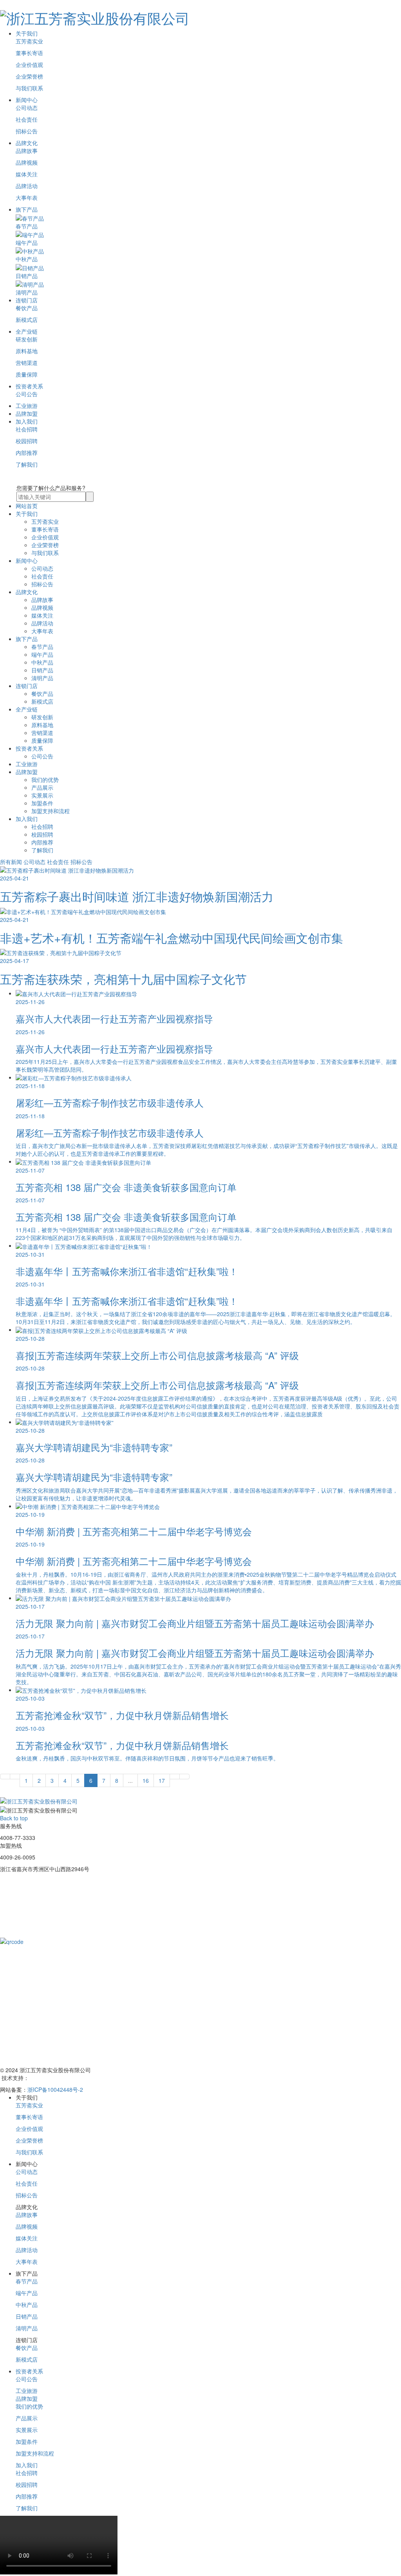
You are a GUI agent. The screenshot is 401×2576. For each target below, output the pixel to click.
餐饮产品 (27, 308)
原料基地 (27, 351)
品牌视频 (27, 162)
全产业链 (27, 331)
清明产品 (42, 678)
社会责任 (27, 119)
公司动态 (27, 108)
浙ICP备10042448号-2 (55, 2089)
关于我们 (27, 33)
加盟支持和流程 (51, 811)
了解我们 (27, 464)
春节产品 (42, 647)
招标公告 (27, 131)
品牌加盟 (27, 413)
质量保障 (27, 374)
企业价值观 (29, 65)
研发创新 (27, 339)
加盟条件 (42, 803)
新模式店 (27, 320)
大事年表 (27, 198)
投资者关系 (29, 386)
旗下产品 (27, 209)
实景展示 (42, 795)
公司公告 (27, 394)
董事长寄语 (29, 53)
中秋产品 (42, 662)
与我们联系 (29, 88)
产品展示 (42, 787)
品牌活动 (27, 186)
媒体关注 (27, 174)
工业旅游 (27, 406)
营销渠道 (27, 363)
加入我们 (27, 421)
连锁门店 (27, 300)
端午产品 (42, 654)
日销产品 (42, 670)
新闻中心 (27, 100)
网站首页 (27, 506)
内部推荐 (27, 453)
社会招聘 (27, 429)
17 (162, 1780)
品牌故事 (27, 151)
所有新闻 (11, 862)
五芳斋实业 (29, 41)
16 (146, 1780)
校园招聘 (27, 441)
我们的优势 (45, 780)
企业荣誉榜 (29, 76)
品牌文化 (27, 143)
